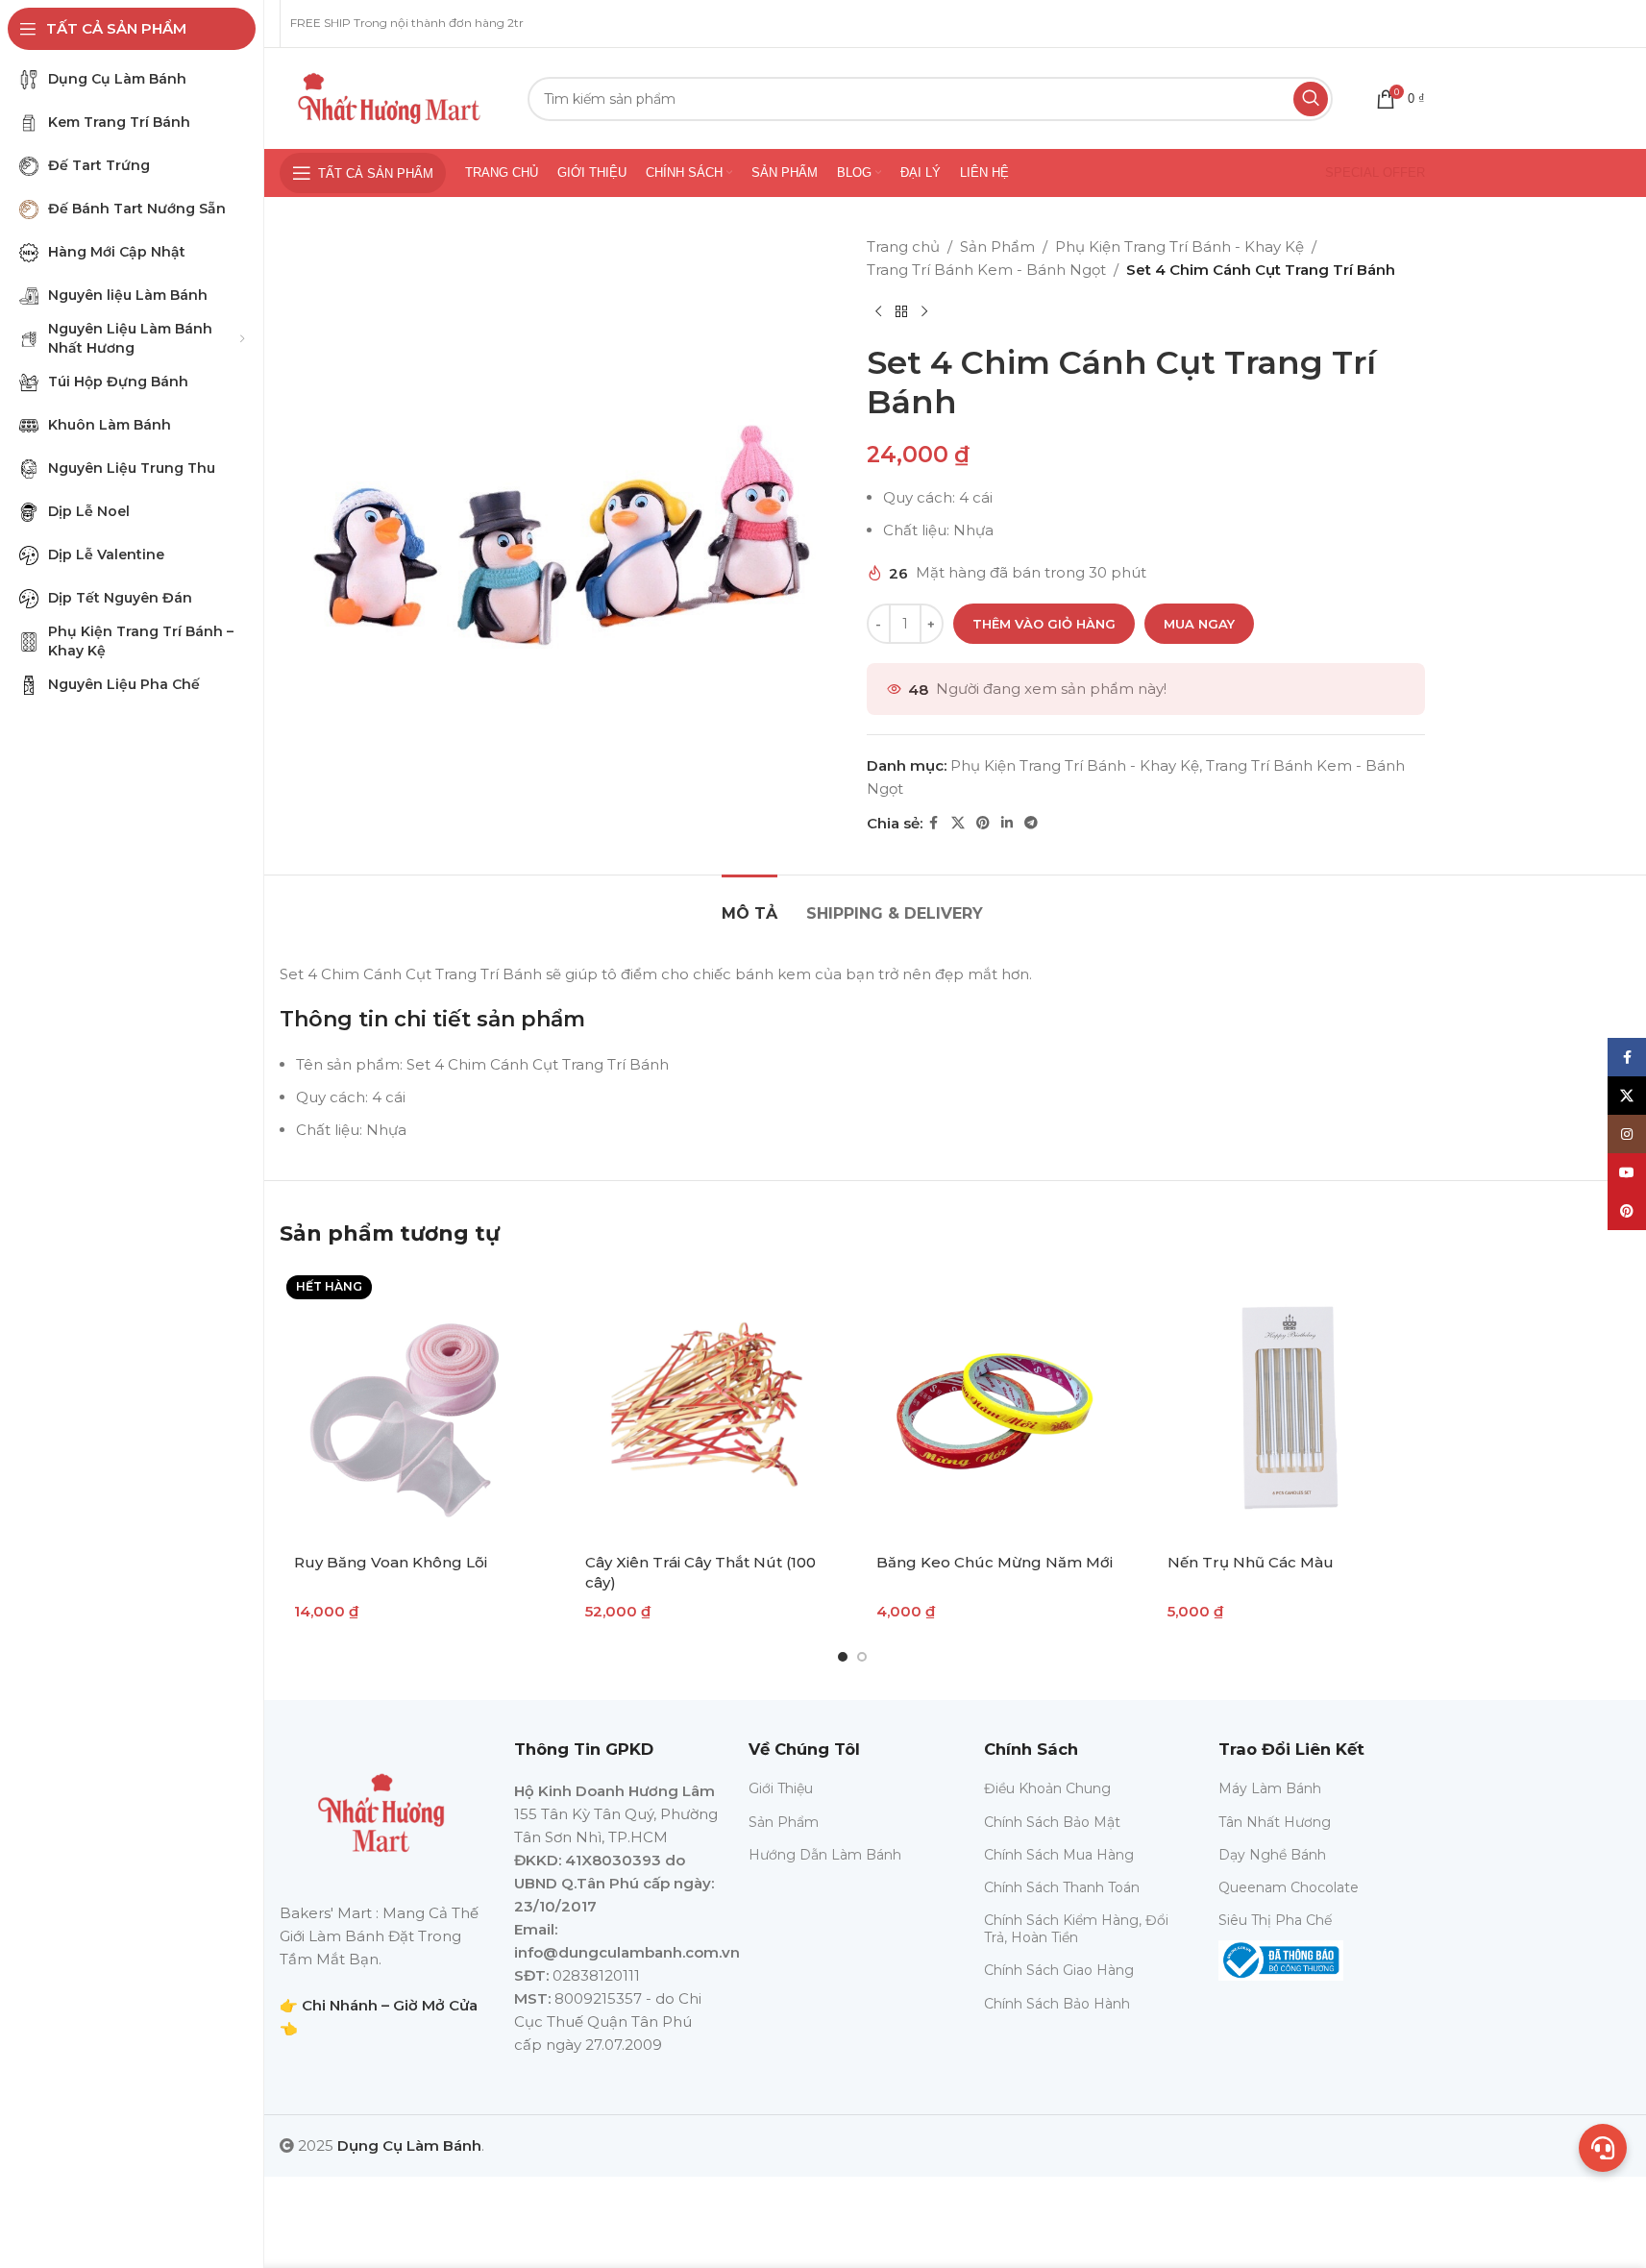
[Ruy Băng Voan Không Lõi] (416, 1405)
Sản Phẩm (997, 247)
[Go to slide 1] (843, 1657)
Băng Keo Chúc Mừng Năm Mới (995, 1562)
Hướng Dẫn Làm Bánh (825, 1855)
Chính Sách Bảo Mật (1052, 1822)
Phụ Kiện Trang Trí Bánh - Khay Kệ (1179, 247)
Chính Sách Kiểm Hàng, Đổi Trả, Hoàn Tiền (1076, 1929)
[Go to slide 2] (862, 1657)
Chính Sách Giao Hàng (1059, 1970)
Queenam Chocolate (1289, 1887)
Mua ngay (1199, 624)
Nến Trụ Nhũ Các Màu (1251, 1562)
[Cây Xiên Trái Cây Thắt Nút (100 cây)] (707, 1405)
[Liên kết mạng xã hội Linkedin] (1007, 823)
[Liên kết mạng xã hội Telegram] (1031, 823)
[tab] (749, 904)
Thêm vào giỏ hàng (1044, 624)
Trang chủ (903, 247)
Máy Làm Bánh (1270, 1788)
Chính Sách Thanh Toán (1062, 1887)
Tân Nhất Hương (1275, 1822)
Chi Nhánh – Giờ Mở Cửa (390, 2005)
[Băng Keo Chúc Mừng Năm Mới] (998, 1405)
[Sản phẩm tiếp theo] (924, 312)
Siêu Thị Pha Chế (1275, 1920)
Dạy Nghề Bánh (1272, 1855)
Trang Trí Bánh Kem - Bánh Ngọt (986, 270)
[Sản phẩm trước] (878, 312)
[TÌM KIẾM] (1311, 99)
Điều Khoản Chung (1047, 1788)
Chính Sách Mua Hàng (1059, 1855)
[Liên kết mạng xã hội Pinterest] (983, 823)
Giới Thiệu (781, 1788)
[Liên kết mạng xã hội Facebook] (934, 823)
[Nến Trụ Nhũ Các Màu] (1289, 1405)
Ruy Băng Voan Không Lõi (391, 1562)
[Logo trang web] (389, 97)
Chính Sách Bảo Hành (1057, 2004)
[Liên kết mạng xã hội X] (958, 823)
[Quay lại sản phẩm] (901, 312)
